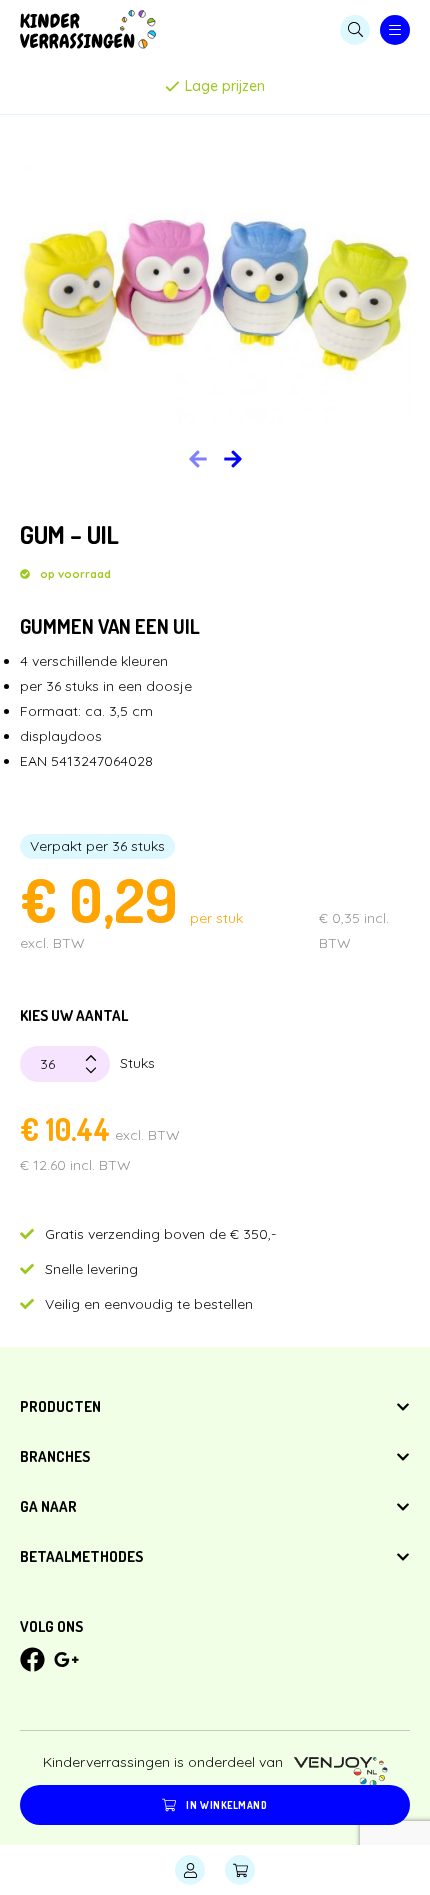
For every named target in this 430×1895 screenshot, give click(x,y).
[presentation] (232, 459)
